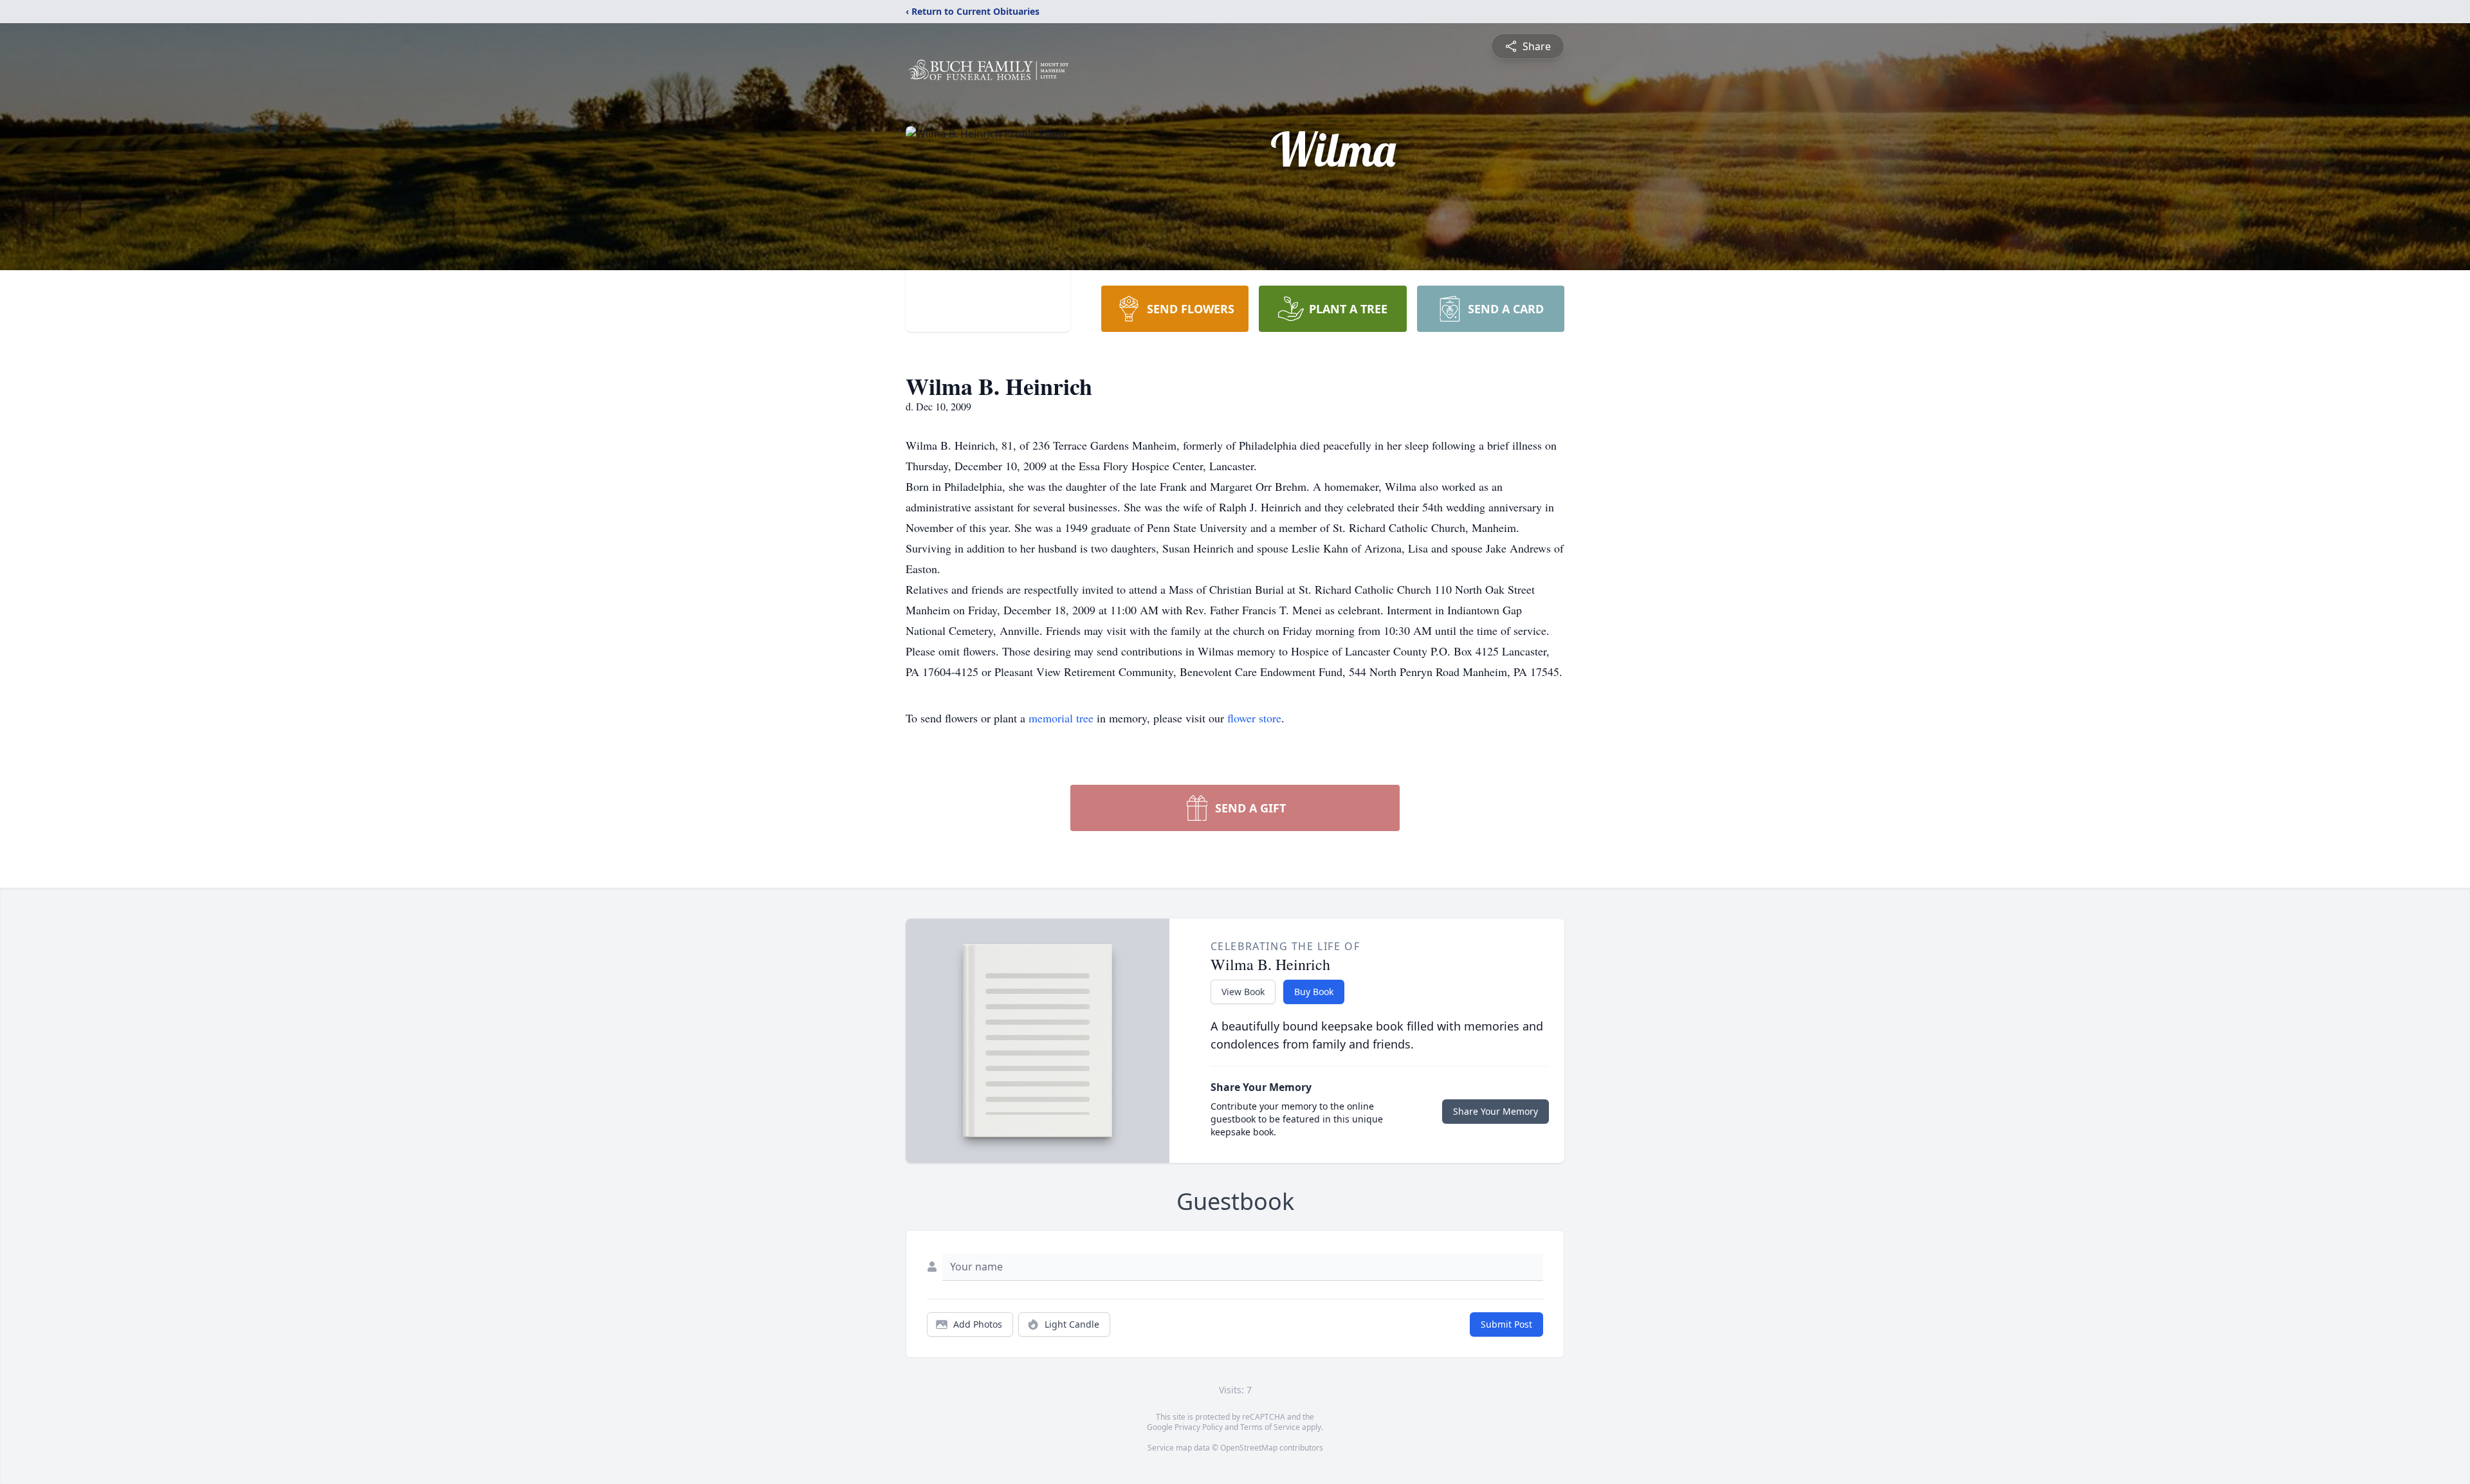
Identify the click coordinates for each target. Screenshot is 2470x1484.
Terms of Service (1270, 1427)
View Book (1243, 992)
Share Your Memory (1496, 1111)
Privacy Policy (1199, 1427)
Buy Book (1314, 992)
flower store (1254, 718)
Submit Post (1506, 1324)
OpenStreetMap (1249, 1448)
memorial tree (1061, 718)
